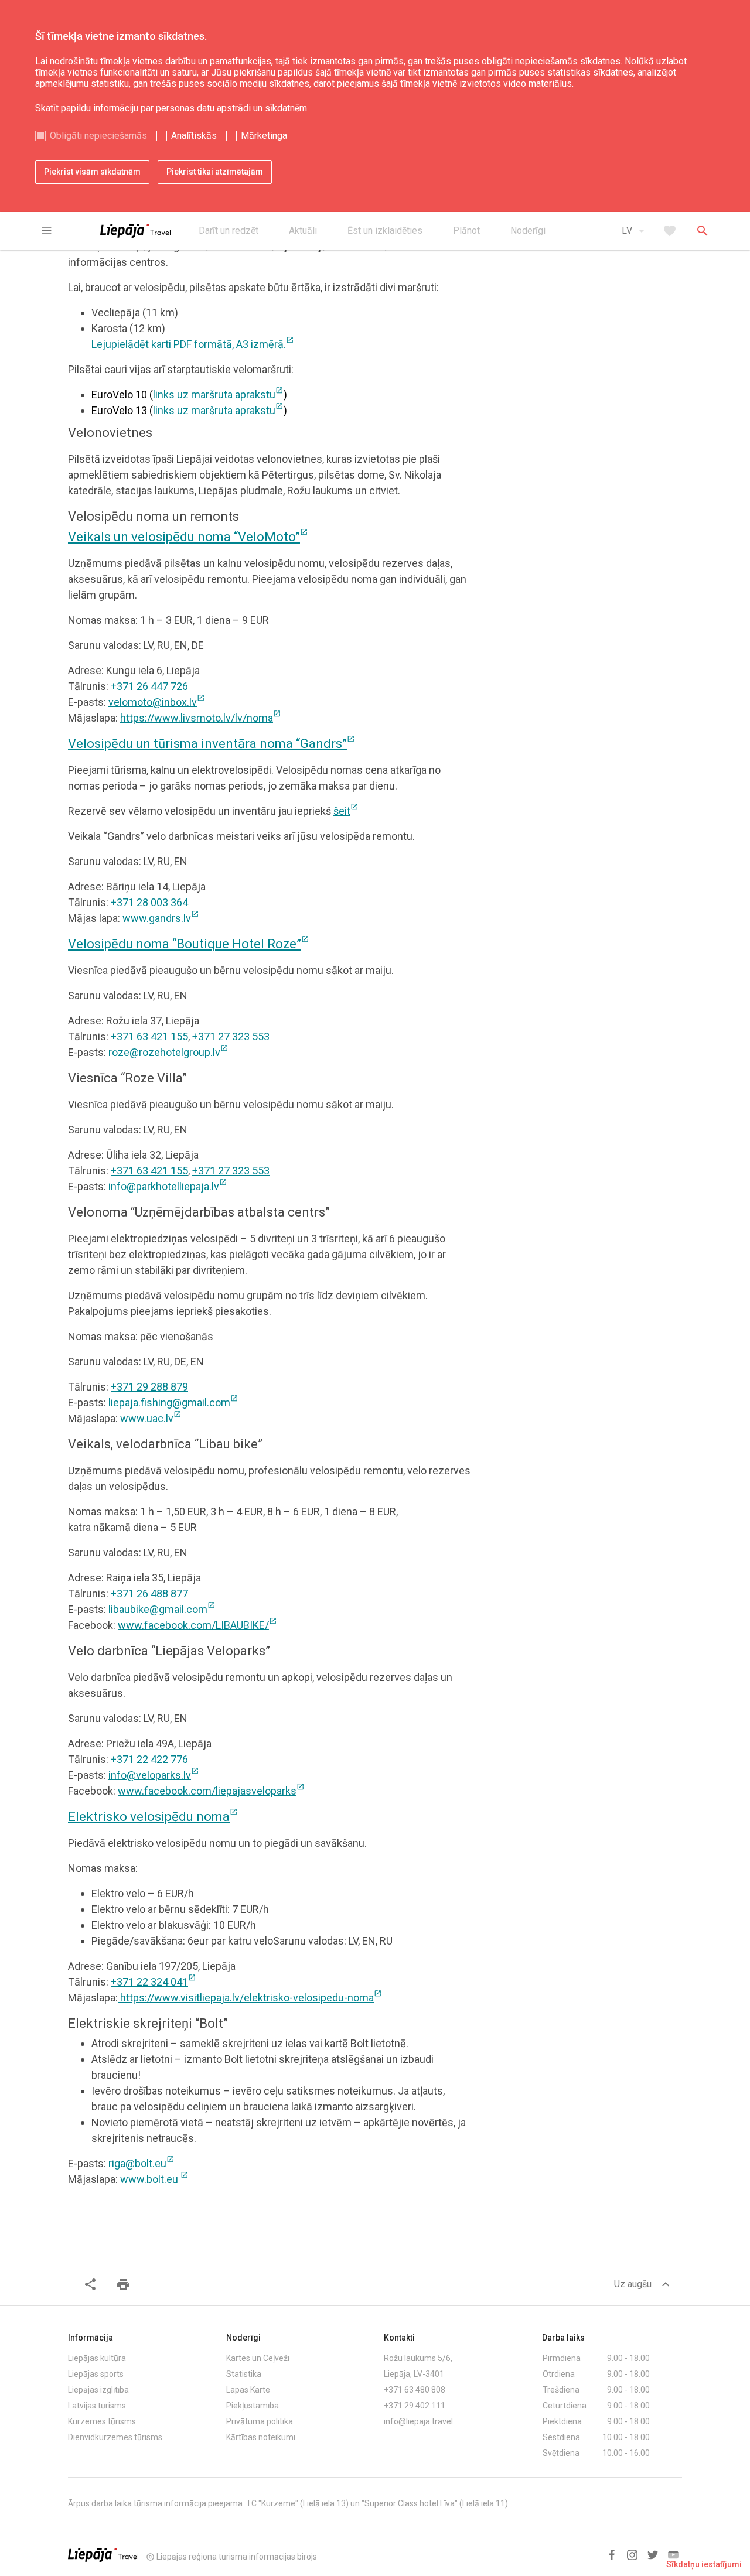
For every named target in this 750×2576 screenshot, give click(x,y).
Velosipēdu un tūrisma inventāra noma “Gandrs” (212, 744)
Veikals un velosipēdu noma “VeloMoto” (188, 537)
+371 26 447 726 (149, 686)
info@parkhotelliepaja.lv (168, 1186)
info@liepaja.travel (418, 2421)
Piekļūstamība (253, 2406)
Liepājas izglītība (98, 2390)
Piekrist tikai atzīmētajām (215, 172)
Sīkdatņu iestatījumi (704, 2564)
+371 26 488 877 (149, 1593)
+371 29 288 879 (149, 1387)
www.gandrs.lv (161, 918)
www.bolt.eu (153, 2179)
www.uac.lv (151, 1418)
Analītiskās (194, 136)
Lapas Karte (248, 2390)
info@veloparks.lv (154, 1775)
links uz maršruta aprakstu (218, 394)
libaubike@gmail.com (162, 1609)
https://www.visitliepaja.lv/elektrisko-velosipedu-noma (250, 1998)
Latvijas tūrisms (97, 2406)
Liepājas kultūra (97, 2358)
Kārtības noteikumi (261, 2437)
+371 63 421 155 (149, 1036)
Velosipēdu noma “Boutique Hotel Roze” (189, 944)
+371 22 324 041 (154, 1982)
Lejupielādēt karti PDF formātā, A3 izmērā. (193, 344)
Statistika (244, 2374)
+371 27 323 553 (231, 1036)
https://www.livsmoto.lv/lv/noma (201, 718)
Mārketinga (264, 136)
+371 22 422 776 (149, 1759)
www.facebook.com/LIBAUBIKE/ (197, 1625)
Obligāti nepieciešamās (98, 136)
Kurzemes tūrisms (102, 2421)
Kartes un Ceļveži (258, 2358)
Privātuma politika (260, 2421)
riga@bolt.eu (142, 2163)
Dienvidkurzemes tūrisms (115, 2437)
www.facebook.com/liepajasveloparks (211, 1791)
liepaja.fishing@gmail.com (173, 1403)
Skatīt (47, 108)
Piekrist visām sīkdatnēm (92, 172)
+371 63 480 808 (415, 2390)
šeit (346, 811)
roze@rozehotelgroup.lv (168, 1052)
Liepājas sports (96, 2374)
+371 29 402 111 (415, 2406)
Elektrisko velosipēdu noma (153, 1817)
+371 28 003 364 (149, 902)
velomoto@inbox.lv (157, 702)
